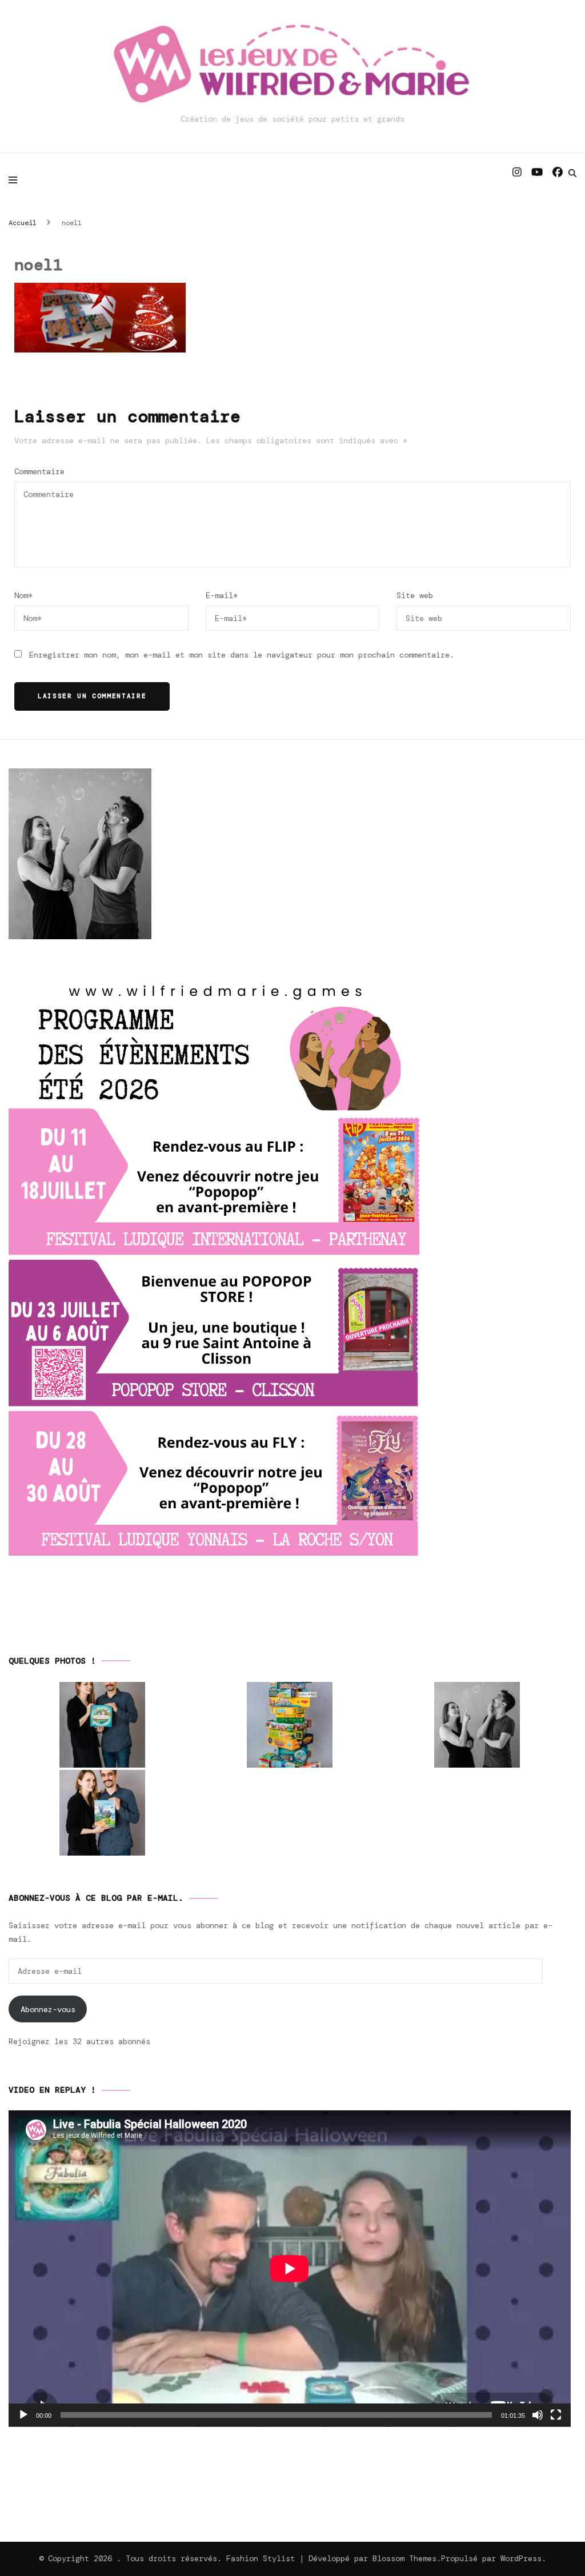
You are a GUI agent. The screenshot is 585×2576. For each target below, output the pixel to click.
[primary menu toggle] (16, 180)
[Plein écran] (556, 2415)
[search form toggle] (572, 173)
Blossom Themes (404, 2558)
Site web (415, 595)
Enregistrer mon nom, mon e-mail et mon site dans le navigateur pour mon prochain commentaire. (242, 655)
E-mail (222, 595)
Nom (23, 595)
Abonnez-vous (48, 2009)
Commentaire (39, 471)
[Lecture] (23, 2415)
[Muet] (538, 2415)
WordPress (521, 2558)
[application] (290, 2269)
